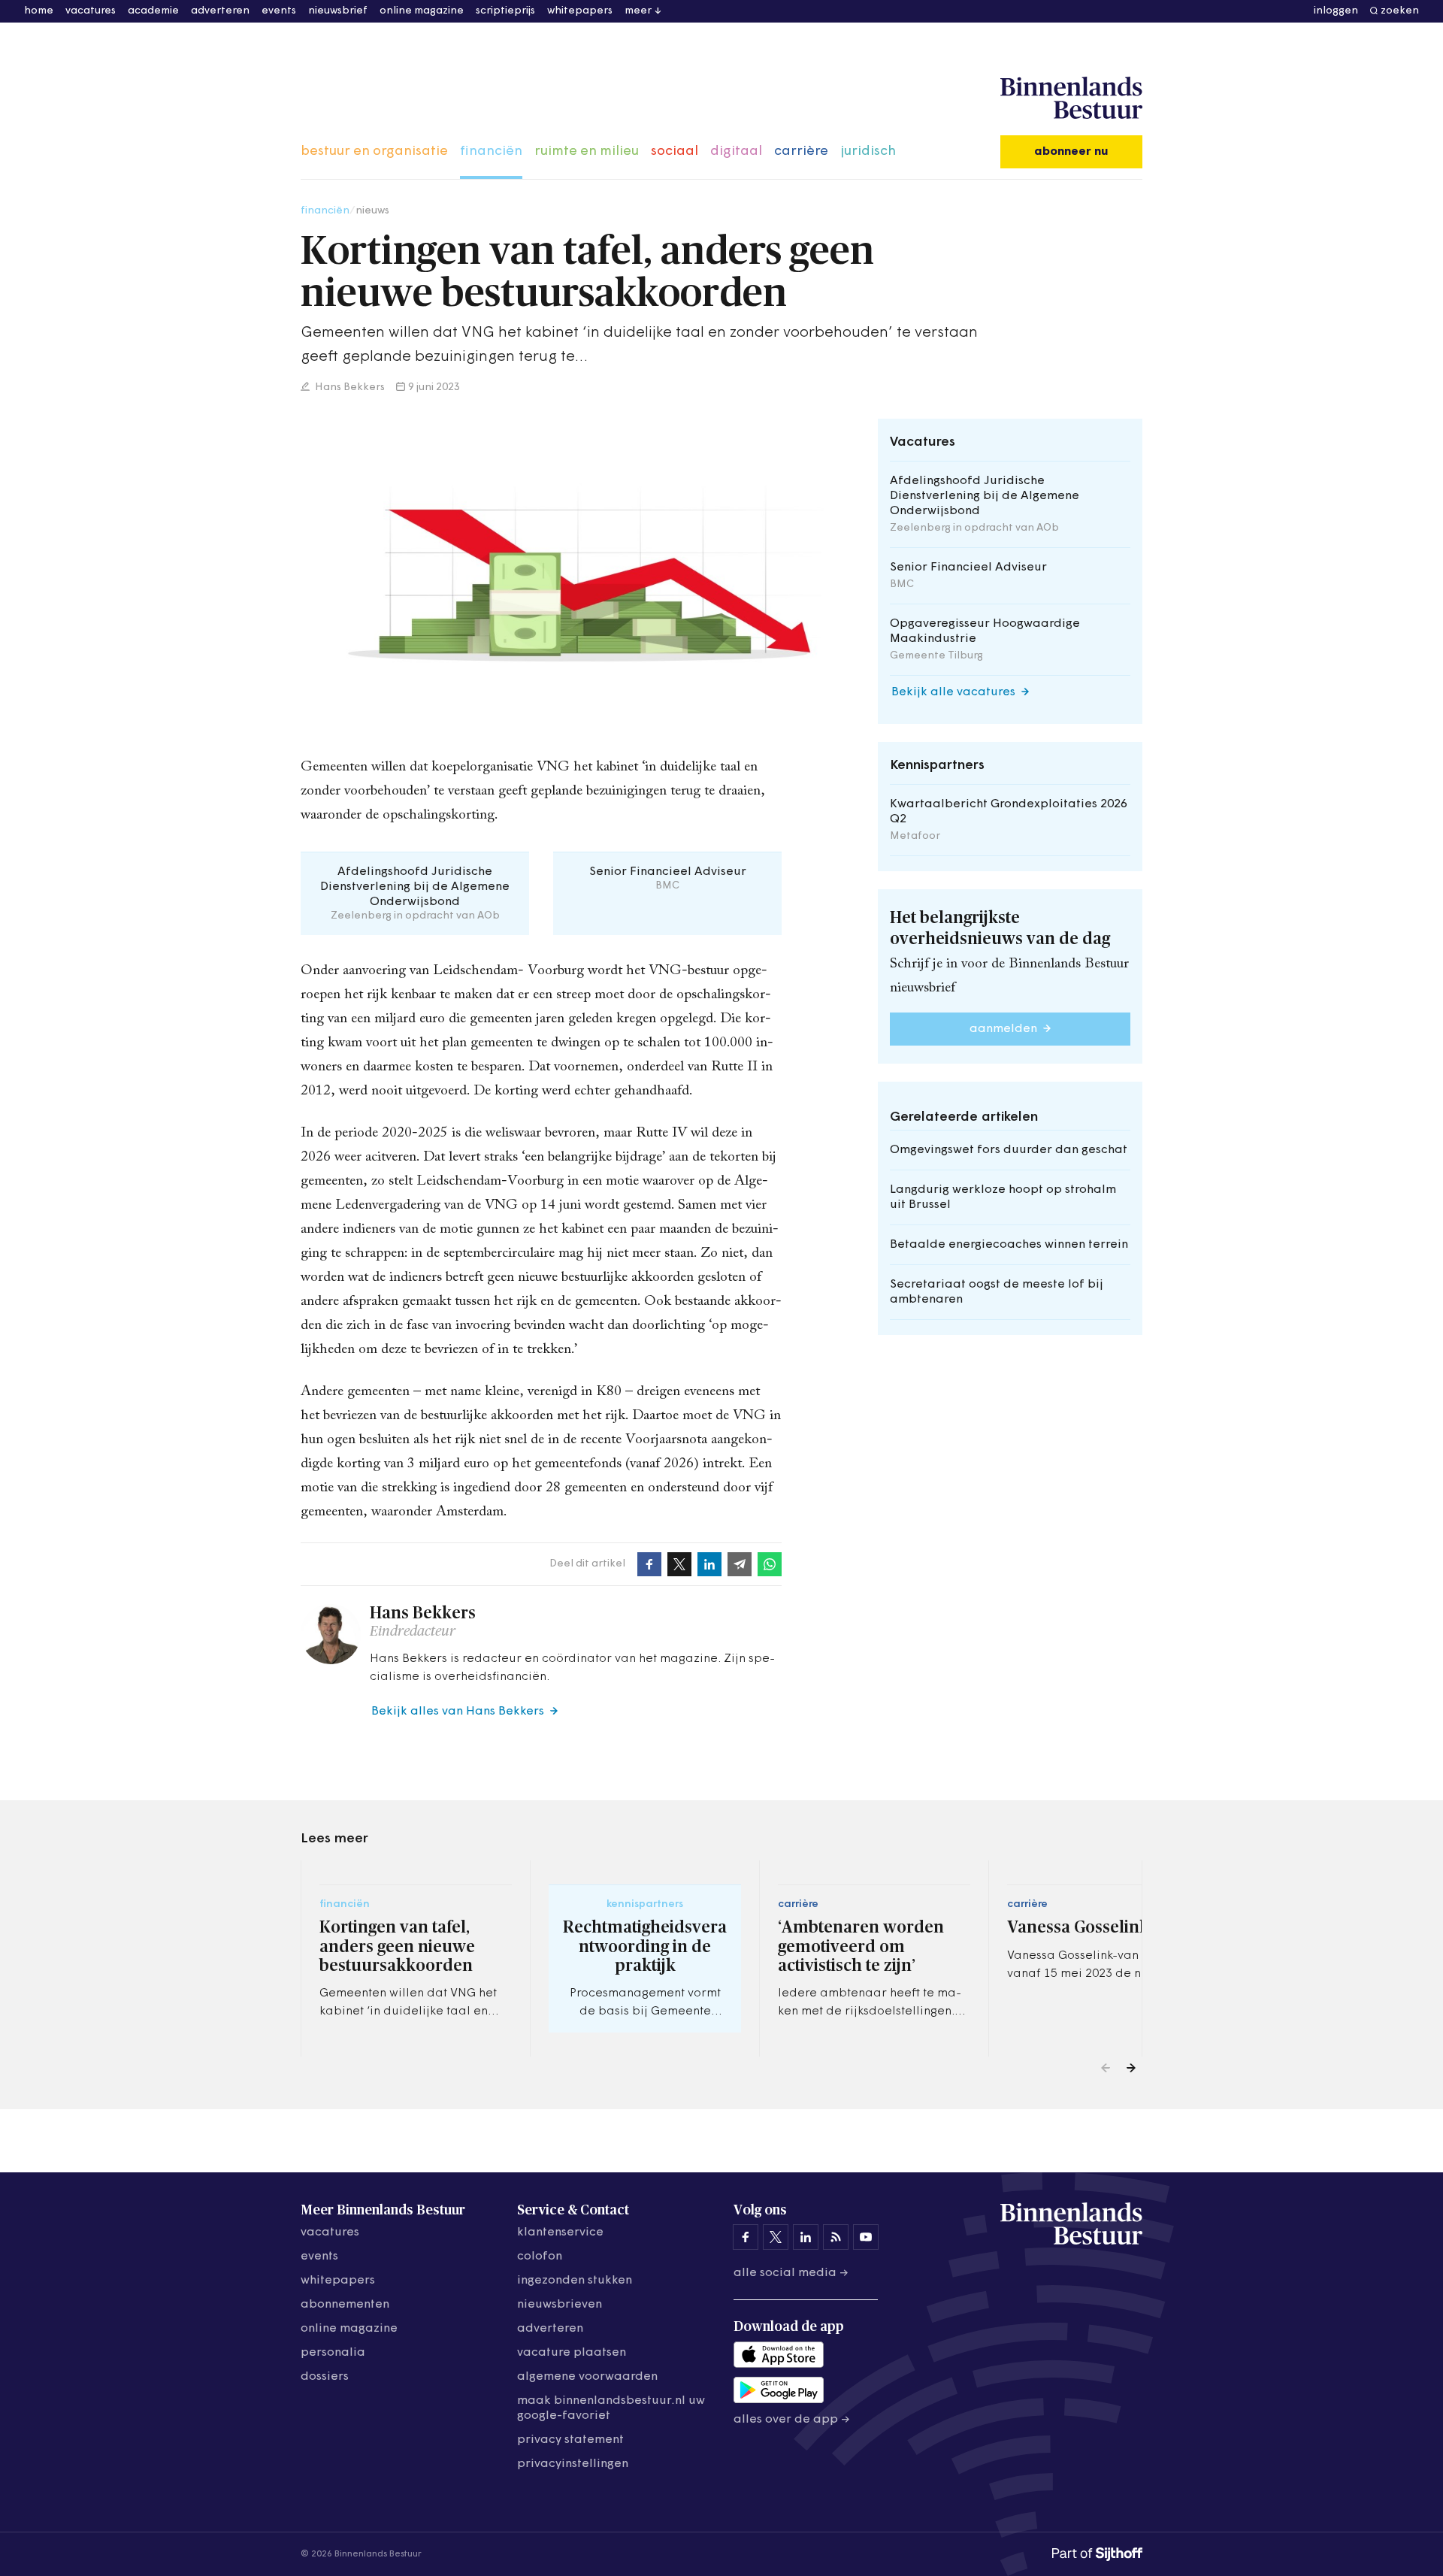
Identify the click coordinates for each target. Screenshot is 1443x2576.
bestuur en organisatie (374, 152)
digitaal (736, 152)
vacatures (91, 11)
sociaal (675, 152)
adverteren (220, 11)
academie (153, 11)
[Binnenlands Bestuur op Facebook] (746, 2237)
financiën (491, 152)
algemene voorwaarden (587, 2377)
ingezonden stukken (575, 2281)
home (39, 11)
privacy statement (570, 2440)
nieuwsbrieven (560, 2305)
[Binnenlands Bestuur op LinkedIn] (806, 2237)
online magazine (422, 11)
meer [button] (638, 11)
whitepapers (580, 11)
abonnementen (345, 2305)
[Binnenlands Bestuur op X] (776, 2237)
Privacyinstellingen (573, 2464)
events (279, 11)
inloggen (1336, 11)
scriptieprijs (505, 11)
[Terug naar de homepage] (1071, 98)
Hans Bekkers (349, 387)
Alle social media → (791, 2273)
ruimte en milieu (587, 152)
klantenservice (560, 2232)
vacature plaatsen (572, 2353)
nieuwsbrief (338, 11)
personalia (333, 2353)
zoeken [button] (1400, 11)
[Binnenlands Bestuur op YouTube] (866, 2237)
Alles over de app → (792, 2420)
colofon (540, 2257)
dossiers (325, 2377)
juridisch (868, 152)
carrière (801, 152)
